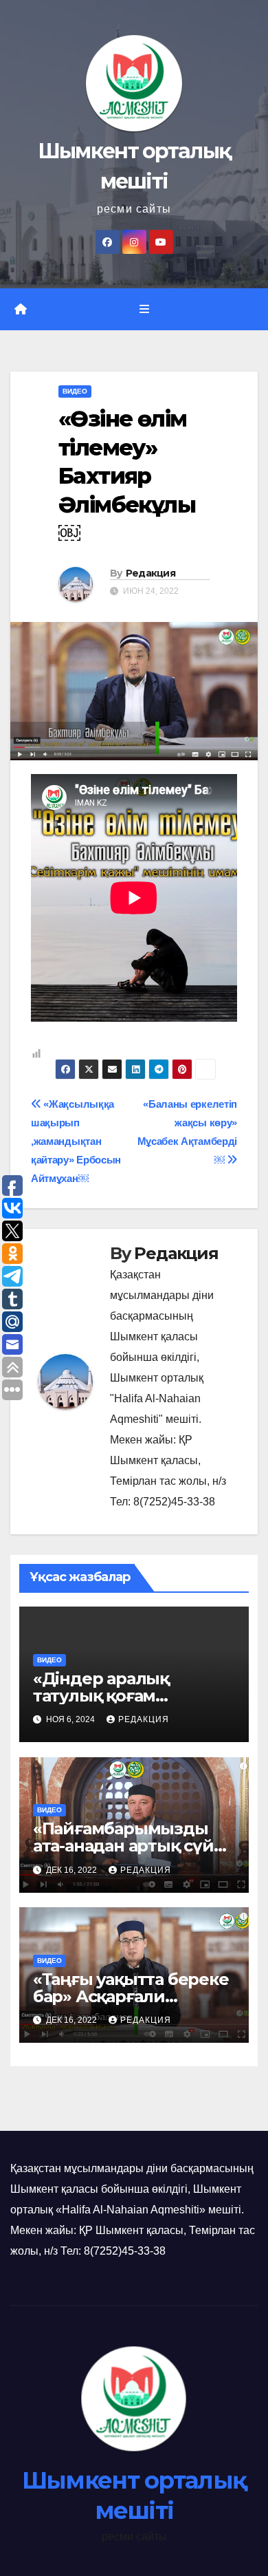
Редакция (150, 573)
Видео (75, 391)
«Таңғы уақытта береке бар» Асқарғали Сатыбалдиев (131, 1996)
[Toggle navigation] (144, 310)
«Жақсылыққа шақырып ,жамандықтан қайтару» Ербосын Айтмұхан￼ (76, 1141)
